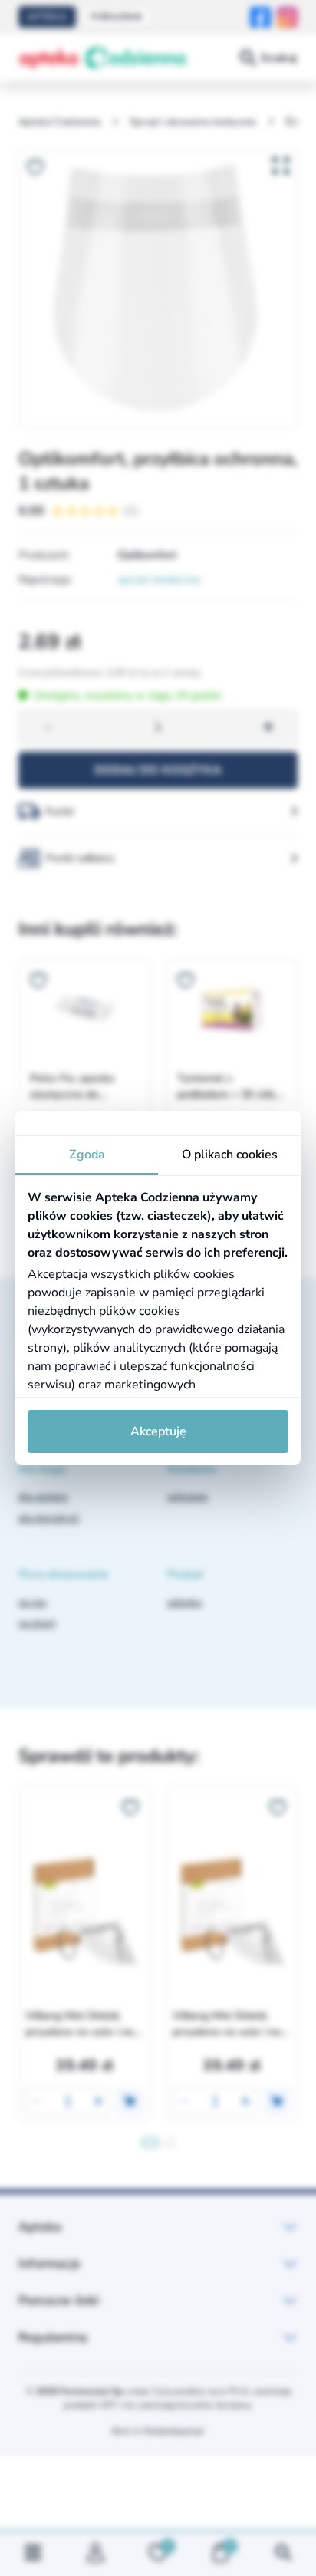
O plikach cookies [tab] (230, 1155)
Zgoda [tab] (87, 1155)
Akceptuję (158, 1431)
